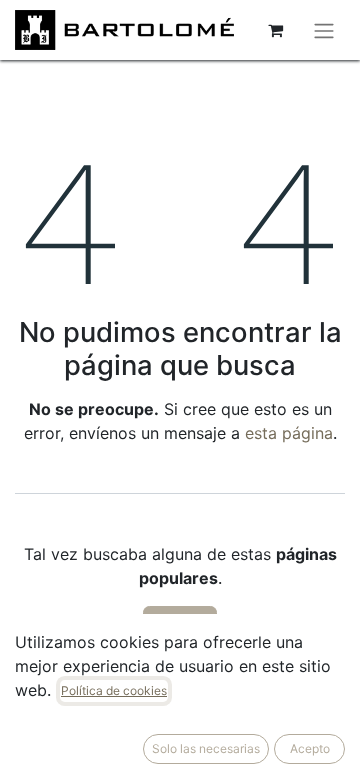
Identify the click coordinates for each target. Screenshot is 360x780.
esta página (289, 433)
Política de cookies (114, 690)
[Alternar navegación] (324, 30)
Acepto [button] (310, 748)
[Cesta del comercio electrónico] (275, 30)
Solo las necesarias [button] (206, 748)
